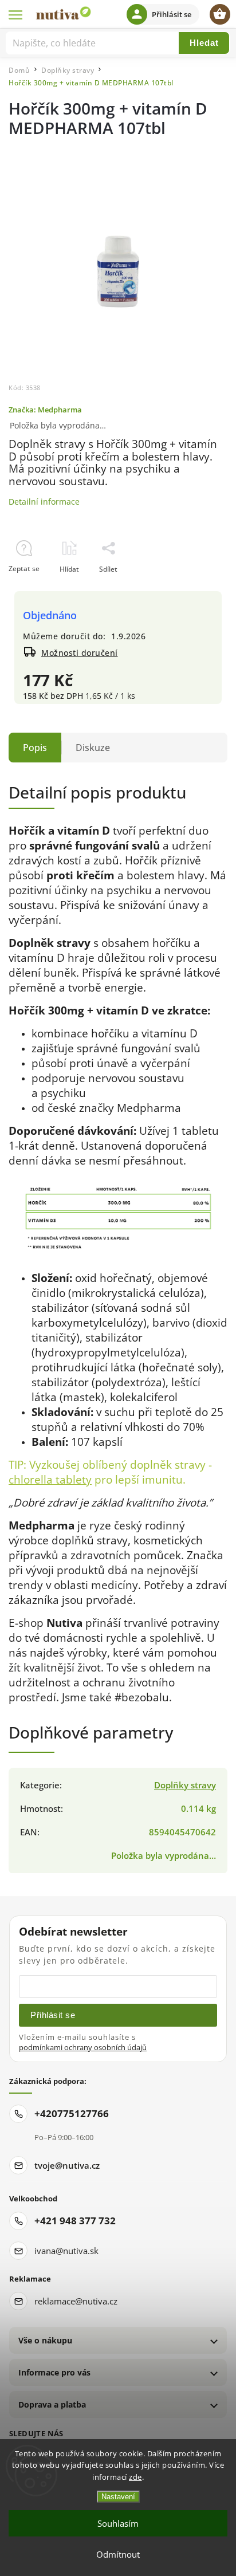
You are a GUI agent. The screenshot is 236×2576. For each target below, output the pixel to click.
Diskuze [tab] (93, 748)
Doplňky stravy (185, 1785)
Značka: (45, 410)
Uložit (35, 590)
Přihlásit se (53, 2015)
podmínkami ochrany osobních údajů (83, 2048)
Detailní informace (44, 502)
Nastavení (118, 2497)
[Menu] (16, 14)
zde (135, 2477)
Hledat (204, 43)
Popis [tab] (35, 748)
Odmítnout (118, 2554)
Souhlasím (118, 2523)
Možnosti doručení (80, 653)
